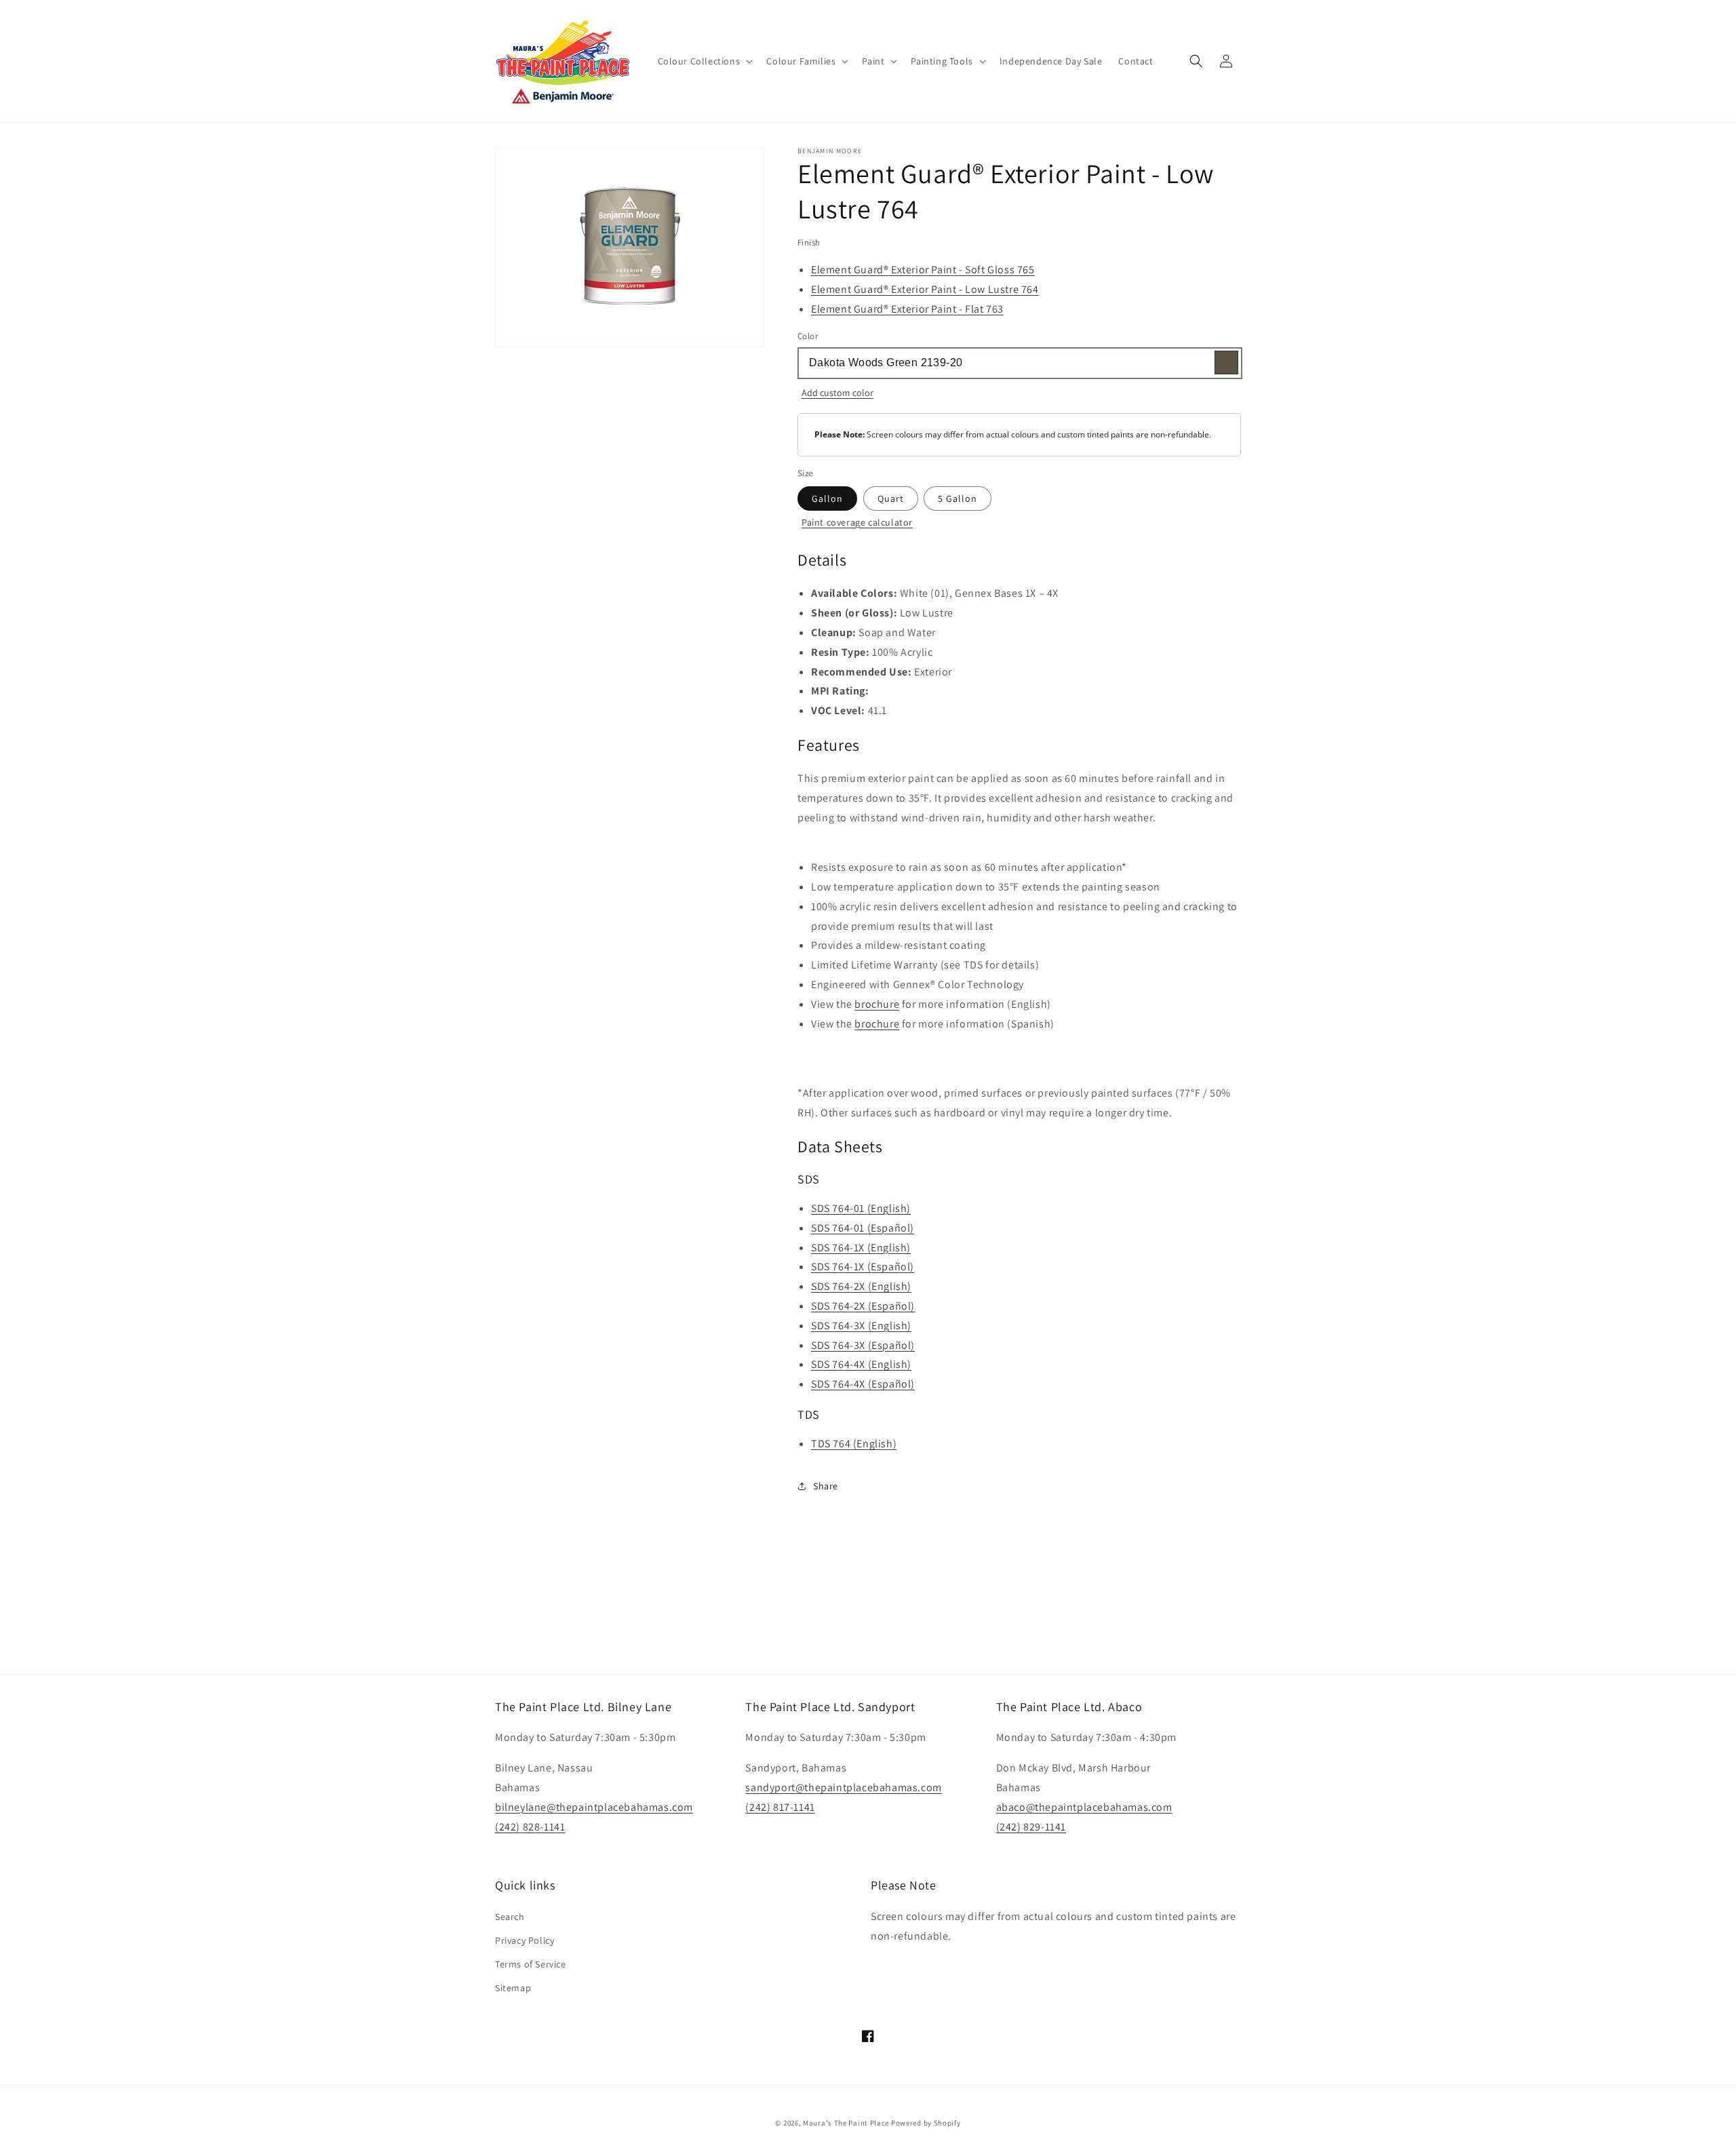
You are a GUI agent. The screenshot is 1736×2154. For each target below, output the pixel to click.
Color (808, 336)
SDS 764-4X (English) (861, 1364)
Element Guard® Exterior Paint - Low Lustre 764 (925, 289)
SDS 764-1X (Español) (863, 1267)
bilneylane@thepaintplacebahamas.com (594, 1807)
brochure (877, 1004)
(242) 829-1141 (1031, 1827)
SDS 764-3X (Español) (863, 1345)
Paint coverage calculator (857, 522)
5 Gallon (958, 498)
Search (510, 1917)
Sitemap (513, 1988)
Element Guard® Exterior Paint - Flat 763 (907, 309)
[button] (704, 61)
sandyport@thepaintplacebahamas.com (843, 1787)
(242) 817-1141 (780, 1807)
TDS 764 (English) (854, 1444)
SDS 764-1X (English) (861, 1248)
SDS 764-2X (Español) (863, 1306)
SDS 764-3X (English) (861, 1326)
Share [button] (826, 1486)
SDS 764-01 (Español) (863, 1228)
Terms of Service (531, 1964)
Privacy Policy (525, 1940)
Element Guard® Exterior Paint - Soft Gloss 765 (923, 270)
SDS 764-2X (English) (861, 1286)
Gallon (827, 498)
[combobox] (1019, 363)
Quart (891, 498)
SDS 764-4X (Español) (863, 1384)
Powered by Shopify (926, 2123)
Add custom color (837, 393)
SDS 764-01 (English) (861, 1208)
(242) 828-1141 (530, 1827)
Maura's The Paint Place (846, 2123)
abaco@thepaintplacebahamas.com (1084, 1807)
